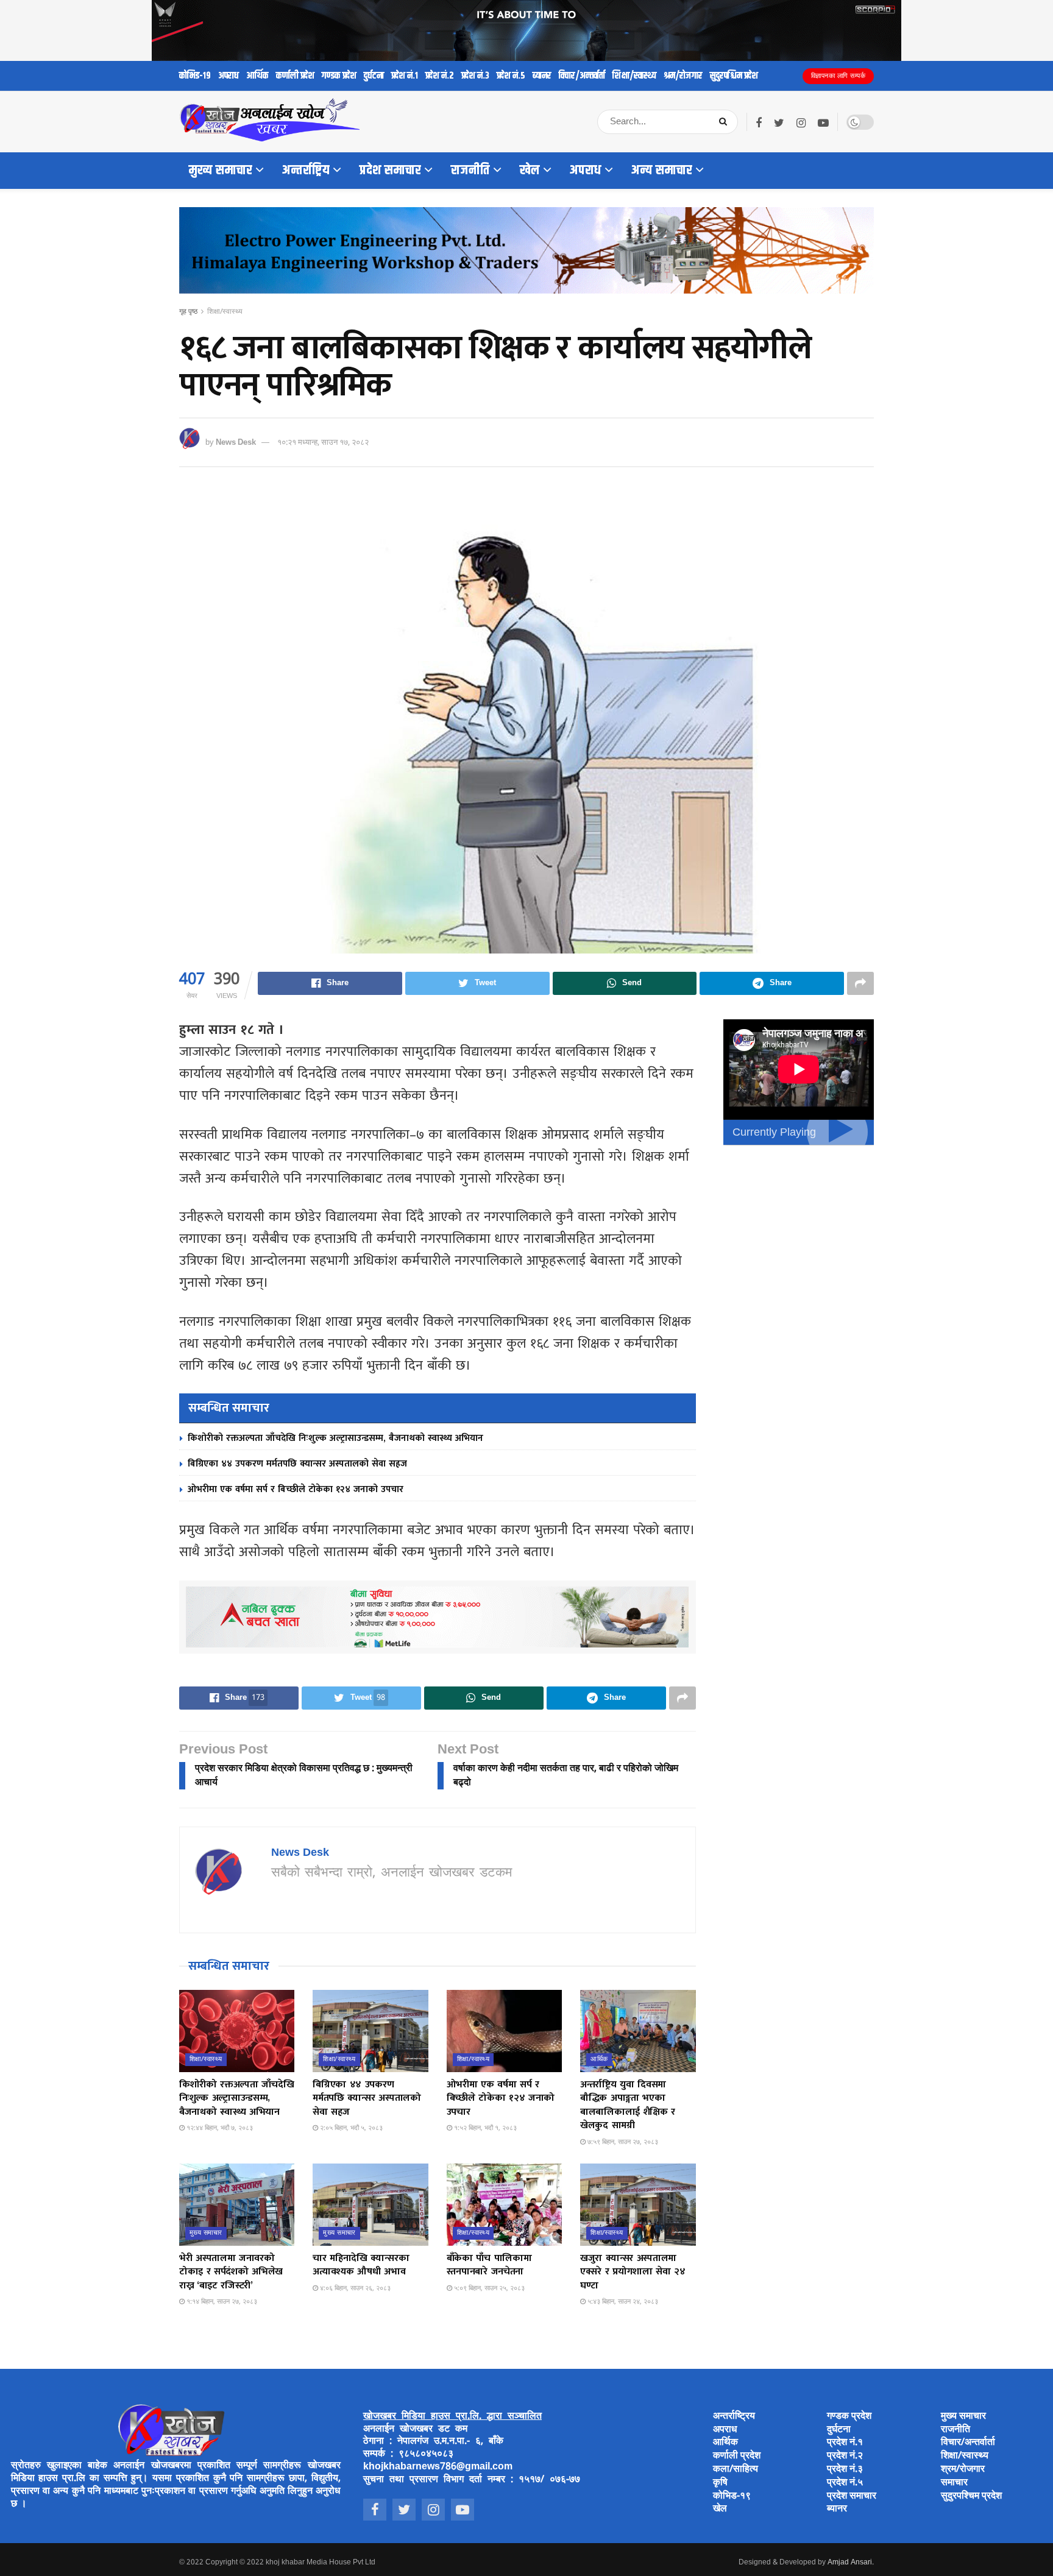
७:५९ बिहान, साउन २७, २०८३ (622, 2142)
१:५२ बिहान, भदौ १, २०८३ (484, 2128)
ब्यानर (542, 76)
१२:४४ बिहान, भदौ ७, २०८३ (219, 2128)
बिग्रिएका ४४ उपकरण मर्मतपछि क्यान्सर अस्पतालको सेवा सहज (297, 1464)
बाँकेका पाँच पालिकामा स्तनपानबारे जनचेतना (489, 2265)
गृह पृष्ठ (188, 312)
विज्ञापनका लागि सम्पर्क (838, 76)
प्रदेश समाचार (390, 171)
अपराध (229, 76)
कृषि (720, 2483)
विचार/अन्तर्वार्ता (582, 76)
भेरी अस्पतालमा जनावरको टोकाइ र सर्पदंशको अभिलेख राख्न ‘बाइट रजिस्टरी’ (231, 2272)
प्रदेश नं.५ (511, 76)
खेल (530, 171)
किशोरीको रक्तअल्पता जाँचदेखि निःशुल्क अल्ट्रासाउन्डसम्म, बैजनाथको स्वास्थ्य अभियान (335, 1438)
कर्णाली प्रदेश (295, 76)
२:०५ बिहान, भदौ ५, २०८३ (350, 2128)
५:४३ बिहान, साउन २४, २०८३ (622, 2302)
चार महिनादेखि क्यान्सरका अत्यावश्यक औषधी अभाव (361, 2265)
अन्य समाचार (662, 171)
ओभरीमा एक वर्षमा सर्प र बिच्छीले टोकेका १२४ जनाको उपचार (296, 1489)
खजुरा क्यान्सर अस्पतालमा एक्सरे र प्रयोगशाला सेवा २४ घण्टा (633, 2272)
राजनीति (470, 171)
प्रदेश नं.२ (440, 76)
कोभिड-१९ (195, 76)
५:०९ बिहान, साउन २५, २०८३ (488, 2288)
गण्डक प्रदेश (339, 76)
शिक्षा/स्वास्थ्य (634, 76)
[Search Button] (725, 122)
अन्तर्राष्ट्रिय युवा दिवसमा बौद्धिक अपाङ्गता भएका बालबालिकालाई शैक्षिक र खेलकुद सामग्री (628, 2105)
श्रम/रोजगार (683, 76)
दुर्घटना (374, 76)
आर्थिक (257, 76)
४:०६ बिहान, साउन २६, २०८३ (354, 2288)
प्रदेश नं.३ (475, 76)
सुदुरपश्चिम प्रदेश (734, 76)
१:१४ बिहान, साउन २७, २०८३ (221, 2302)
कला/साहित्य (736, 2470)
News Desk (236, 443)
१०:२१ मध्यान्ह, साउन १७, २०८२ (323, 443)
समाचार (954, 2483)
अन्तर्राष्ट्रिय (306, 171)
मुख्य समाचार (221, 171)
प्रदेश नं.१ (405, 76)
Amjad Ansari (850, 2563)
